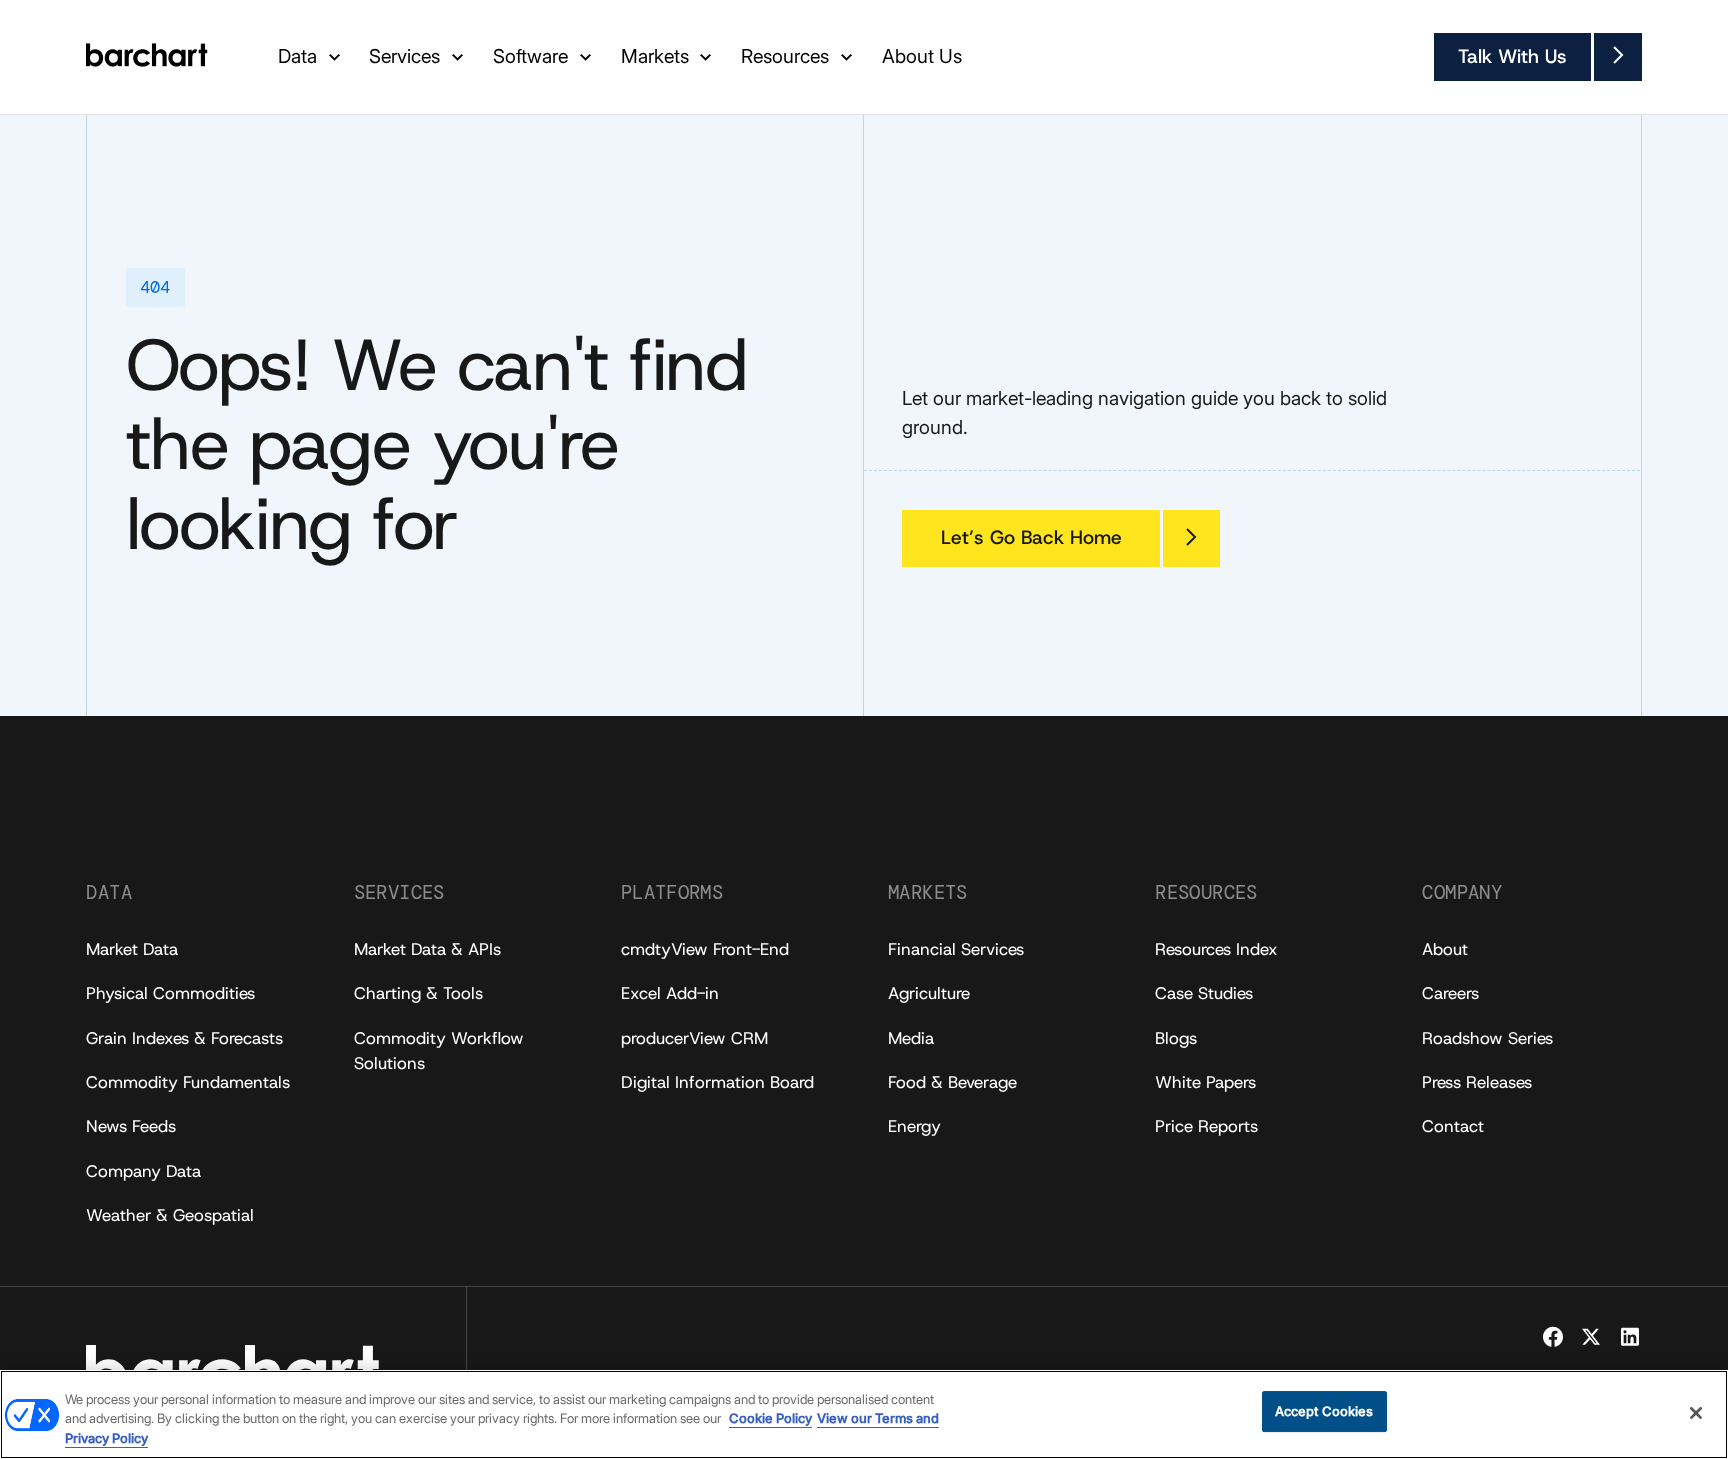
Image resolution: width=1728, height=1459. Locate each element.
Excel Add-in (670, 993)
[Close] (1696, 1413)
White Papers (1205, 1082)
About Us (922, 56)
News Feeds (131, 1126)
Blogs (1176, 1038)
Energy (914, 1126)
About (1445, 949)
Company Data (143, 1171)
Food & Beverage (952, 1082)
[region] (864, 1414)
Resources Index (1216, 949)
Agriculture (929, 993)
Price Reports (1206, 1126)
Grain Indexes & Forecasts (184, 1038)
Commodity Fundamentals (188, 1082)
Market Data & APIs (427, 949)
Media (911, 1038)
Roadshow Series (1487, 1038)
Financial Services (956, 949)
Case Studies (1204, 993)
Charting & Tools (418, 993)
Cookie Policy (770, 1419)
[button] (312, 57)
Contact (1453, 1126)
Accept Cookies (1324, 1411)
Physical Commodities (170, 993)
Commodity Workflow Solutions (439, 1050)
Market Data (132, 949)
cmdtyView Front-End (705, 949)
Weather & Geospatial (170, 1215)
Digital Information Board (717, 1082)
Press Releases (1477, 1082)
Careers (1450, 993)
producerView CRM (694, 1038)
